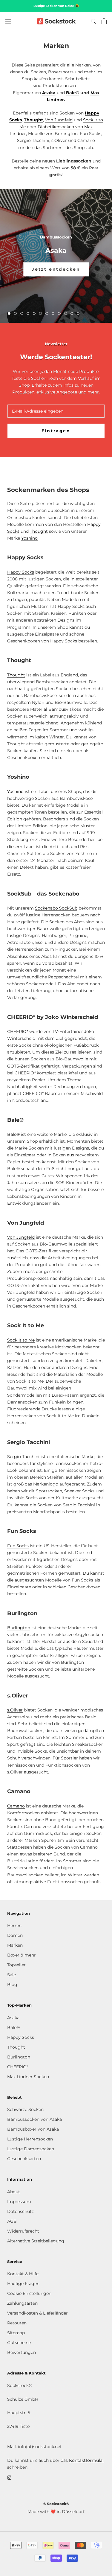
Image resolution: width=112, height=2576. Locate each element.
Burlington (19, 1628)
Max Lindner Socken (28, 2077)
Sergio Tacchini (23, 1457)
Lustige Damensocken (31, 2149)
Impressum (19, 2202)
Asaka (13, 2018)
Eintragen (56, 431)
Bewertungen (22, 2352)
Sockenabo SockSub (56, 908)
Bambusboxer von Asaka (33, 2129)
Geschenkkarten (24, 2159)
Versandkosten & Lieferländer (37, 2313)
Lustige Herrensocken (30, 2139)
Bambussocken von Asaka (34, 2119)
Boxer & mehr (22, 1955)
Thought (33, 120)
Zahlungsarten (22, 2303)
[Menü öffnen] (8, 21)
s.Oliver (15, 1710)
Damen (15, 1935)
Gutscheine (19, 2343)
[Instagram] (9, 2477)
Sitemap (16, 2333)
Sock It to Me (21, 1340)
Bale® (73, 93)
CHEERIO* (18, 1031)
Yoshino (29, 538)
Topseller (16, 1965)
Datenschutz (20, 2211)
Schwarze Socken (25, 2109)
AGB (12, 2221)
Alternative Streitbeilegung (36, 2241)
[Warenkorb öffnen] (104, 21)
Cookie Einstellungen (29, 2293)
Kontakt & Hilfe (23, 2274)
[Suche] (93, 21)
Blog (12, 1985)
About (14, 2192)
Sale (11, 1975)
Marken (15, 1945)
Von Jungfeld (59, 120)
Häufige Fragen (23, 2284)
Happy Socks (21, 572)
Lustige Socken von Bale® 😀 (56, 6)
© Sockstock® (56, 2504)
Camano (16, 1806)
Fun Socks (18, 1546)
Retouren (17, 2323)
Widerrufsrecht (23, 2231)
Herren (14, 1926)
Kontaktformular (87, 2460)
